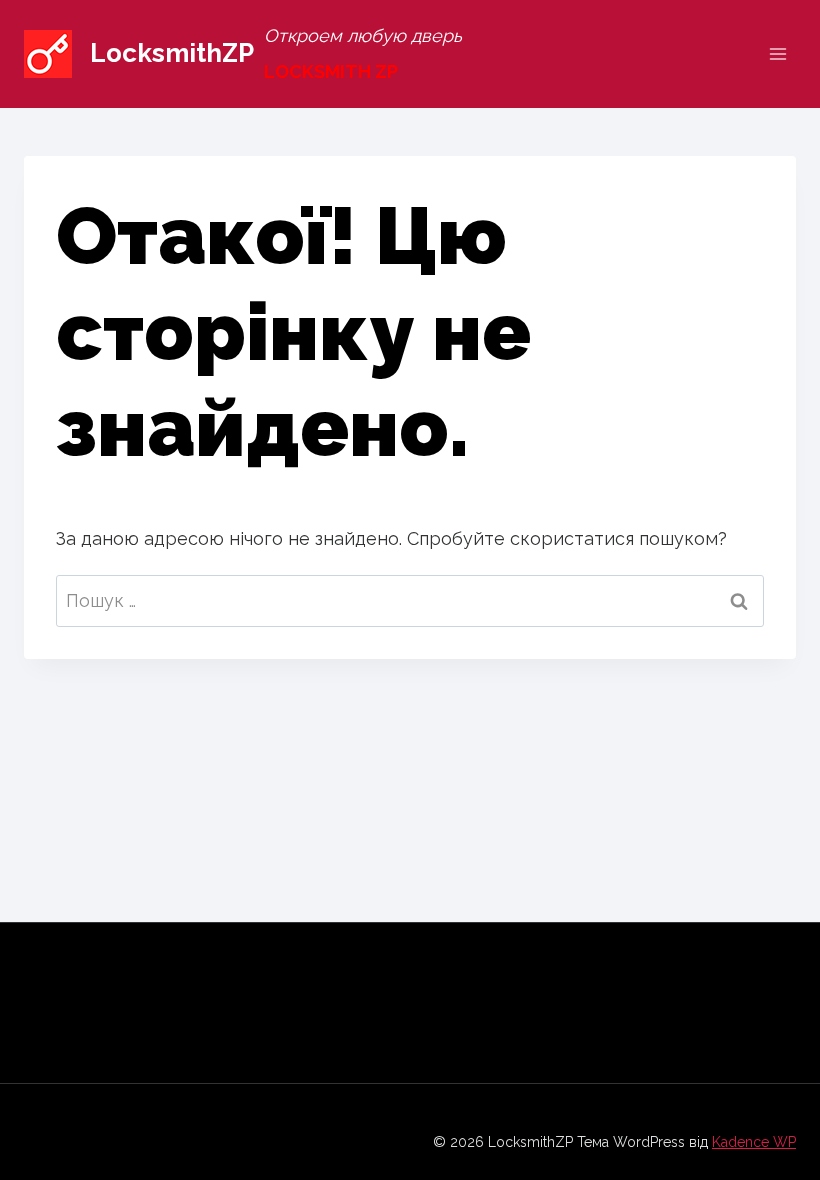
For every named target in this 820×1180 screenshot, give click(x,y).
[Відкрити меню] (777, 53)
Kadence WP (754, 1142)
